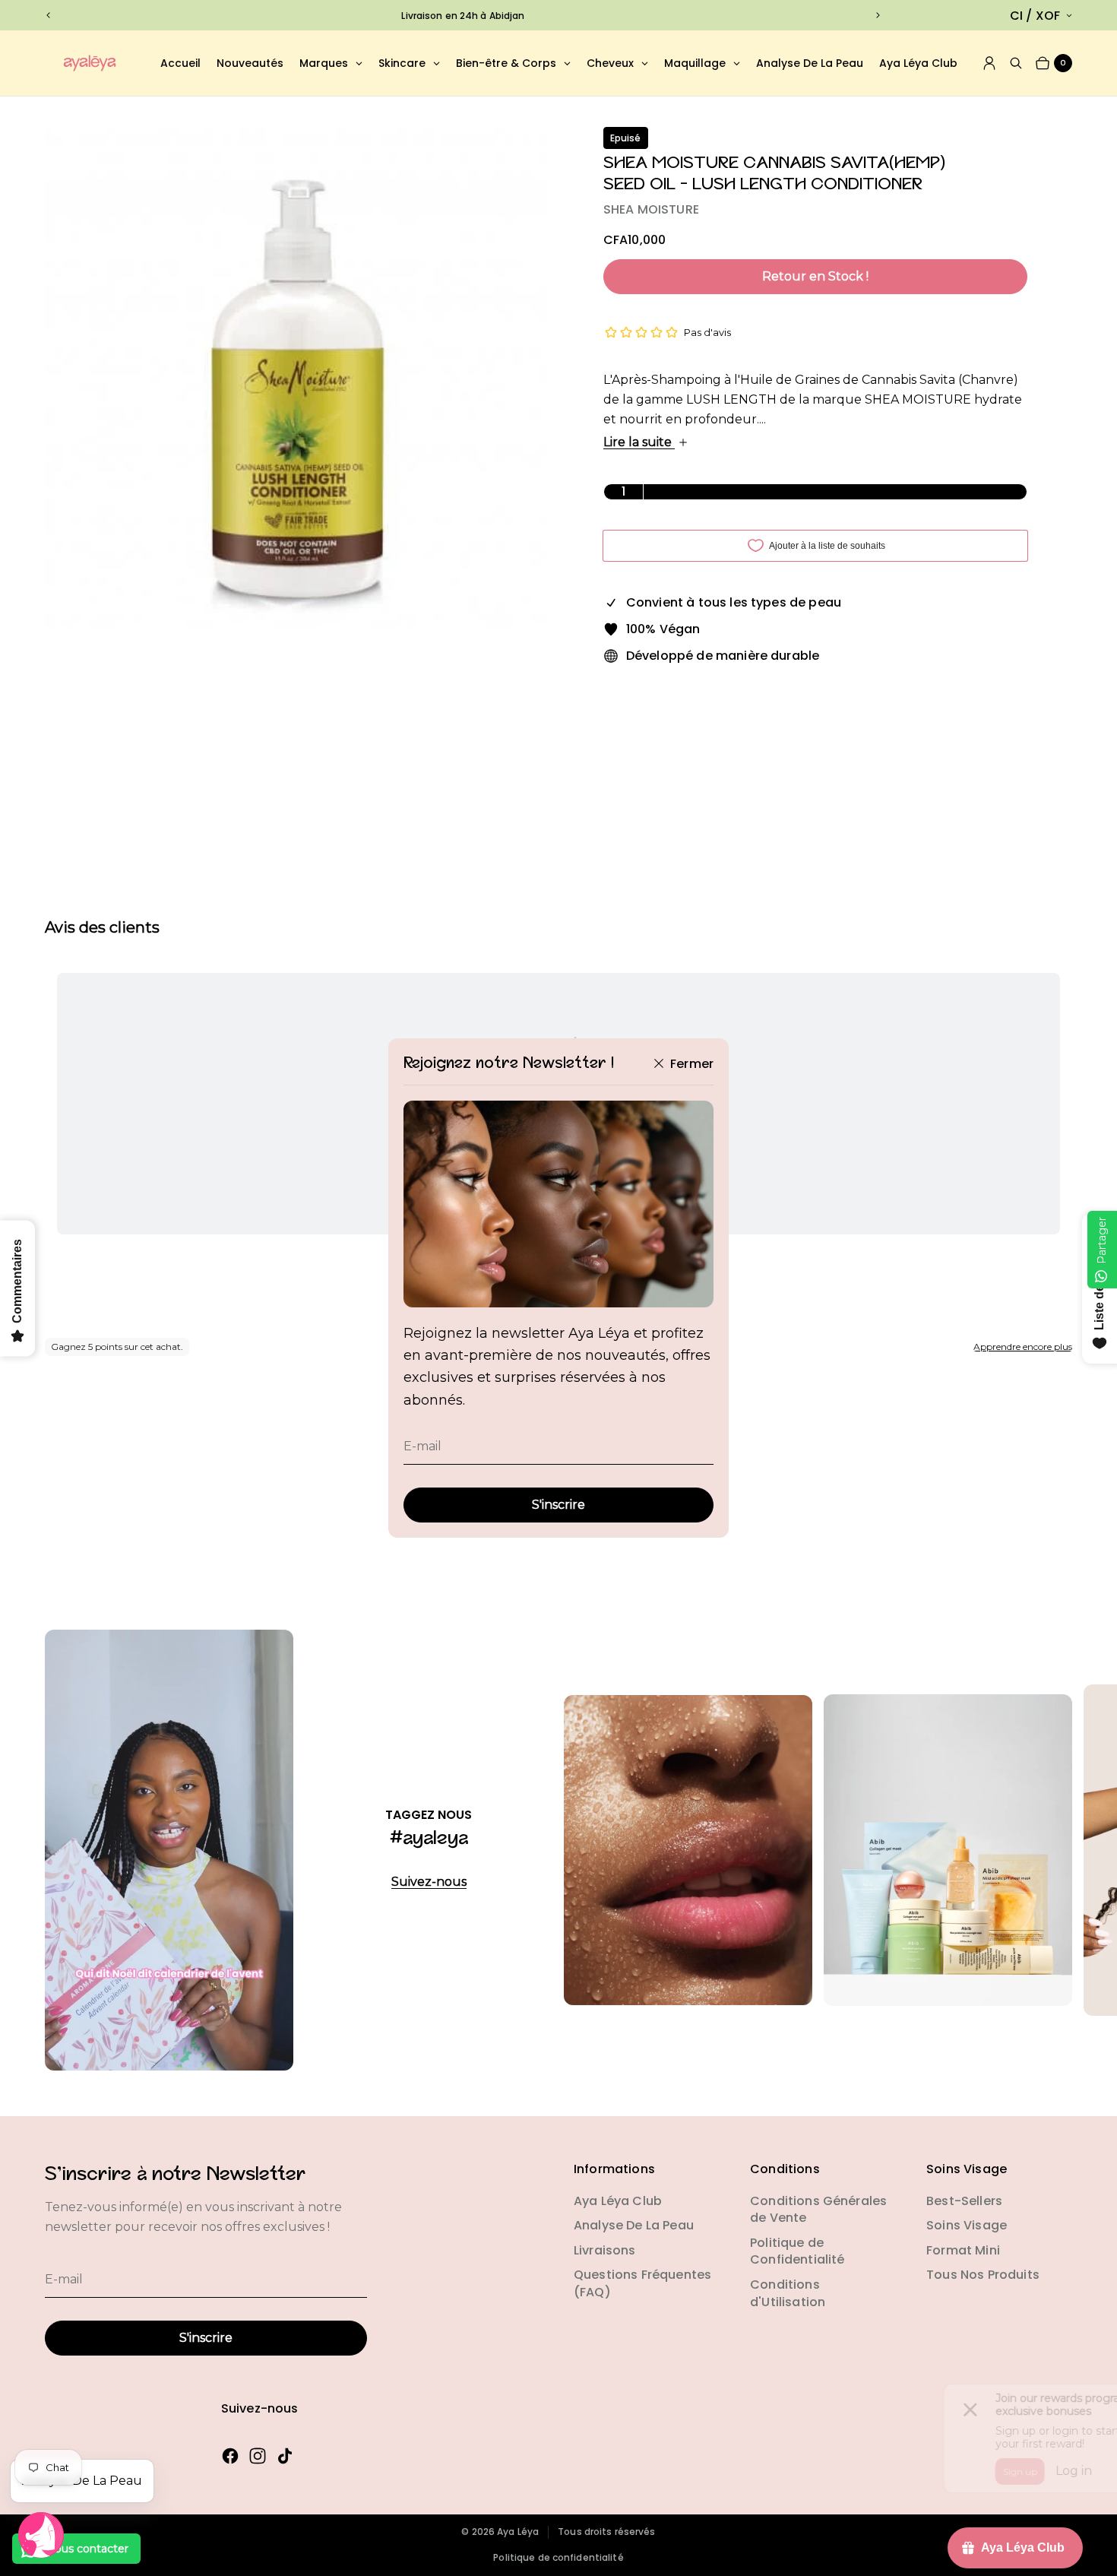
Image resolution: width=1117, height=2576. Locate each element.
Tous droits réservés (606, 2532)
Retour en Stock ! (815, 276)
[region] (463, 16)
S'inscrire (558, 1505)
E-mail (422, 1446)
